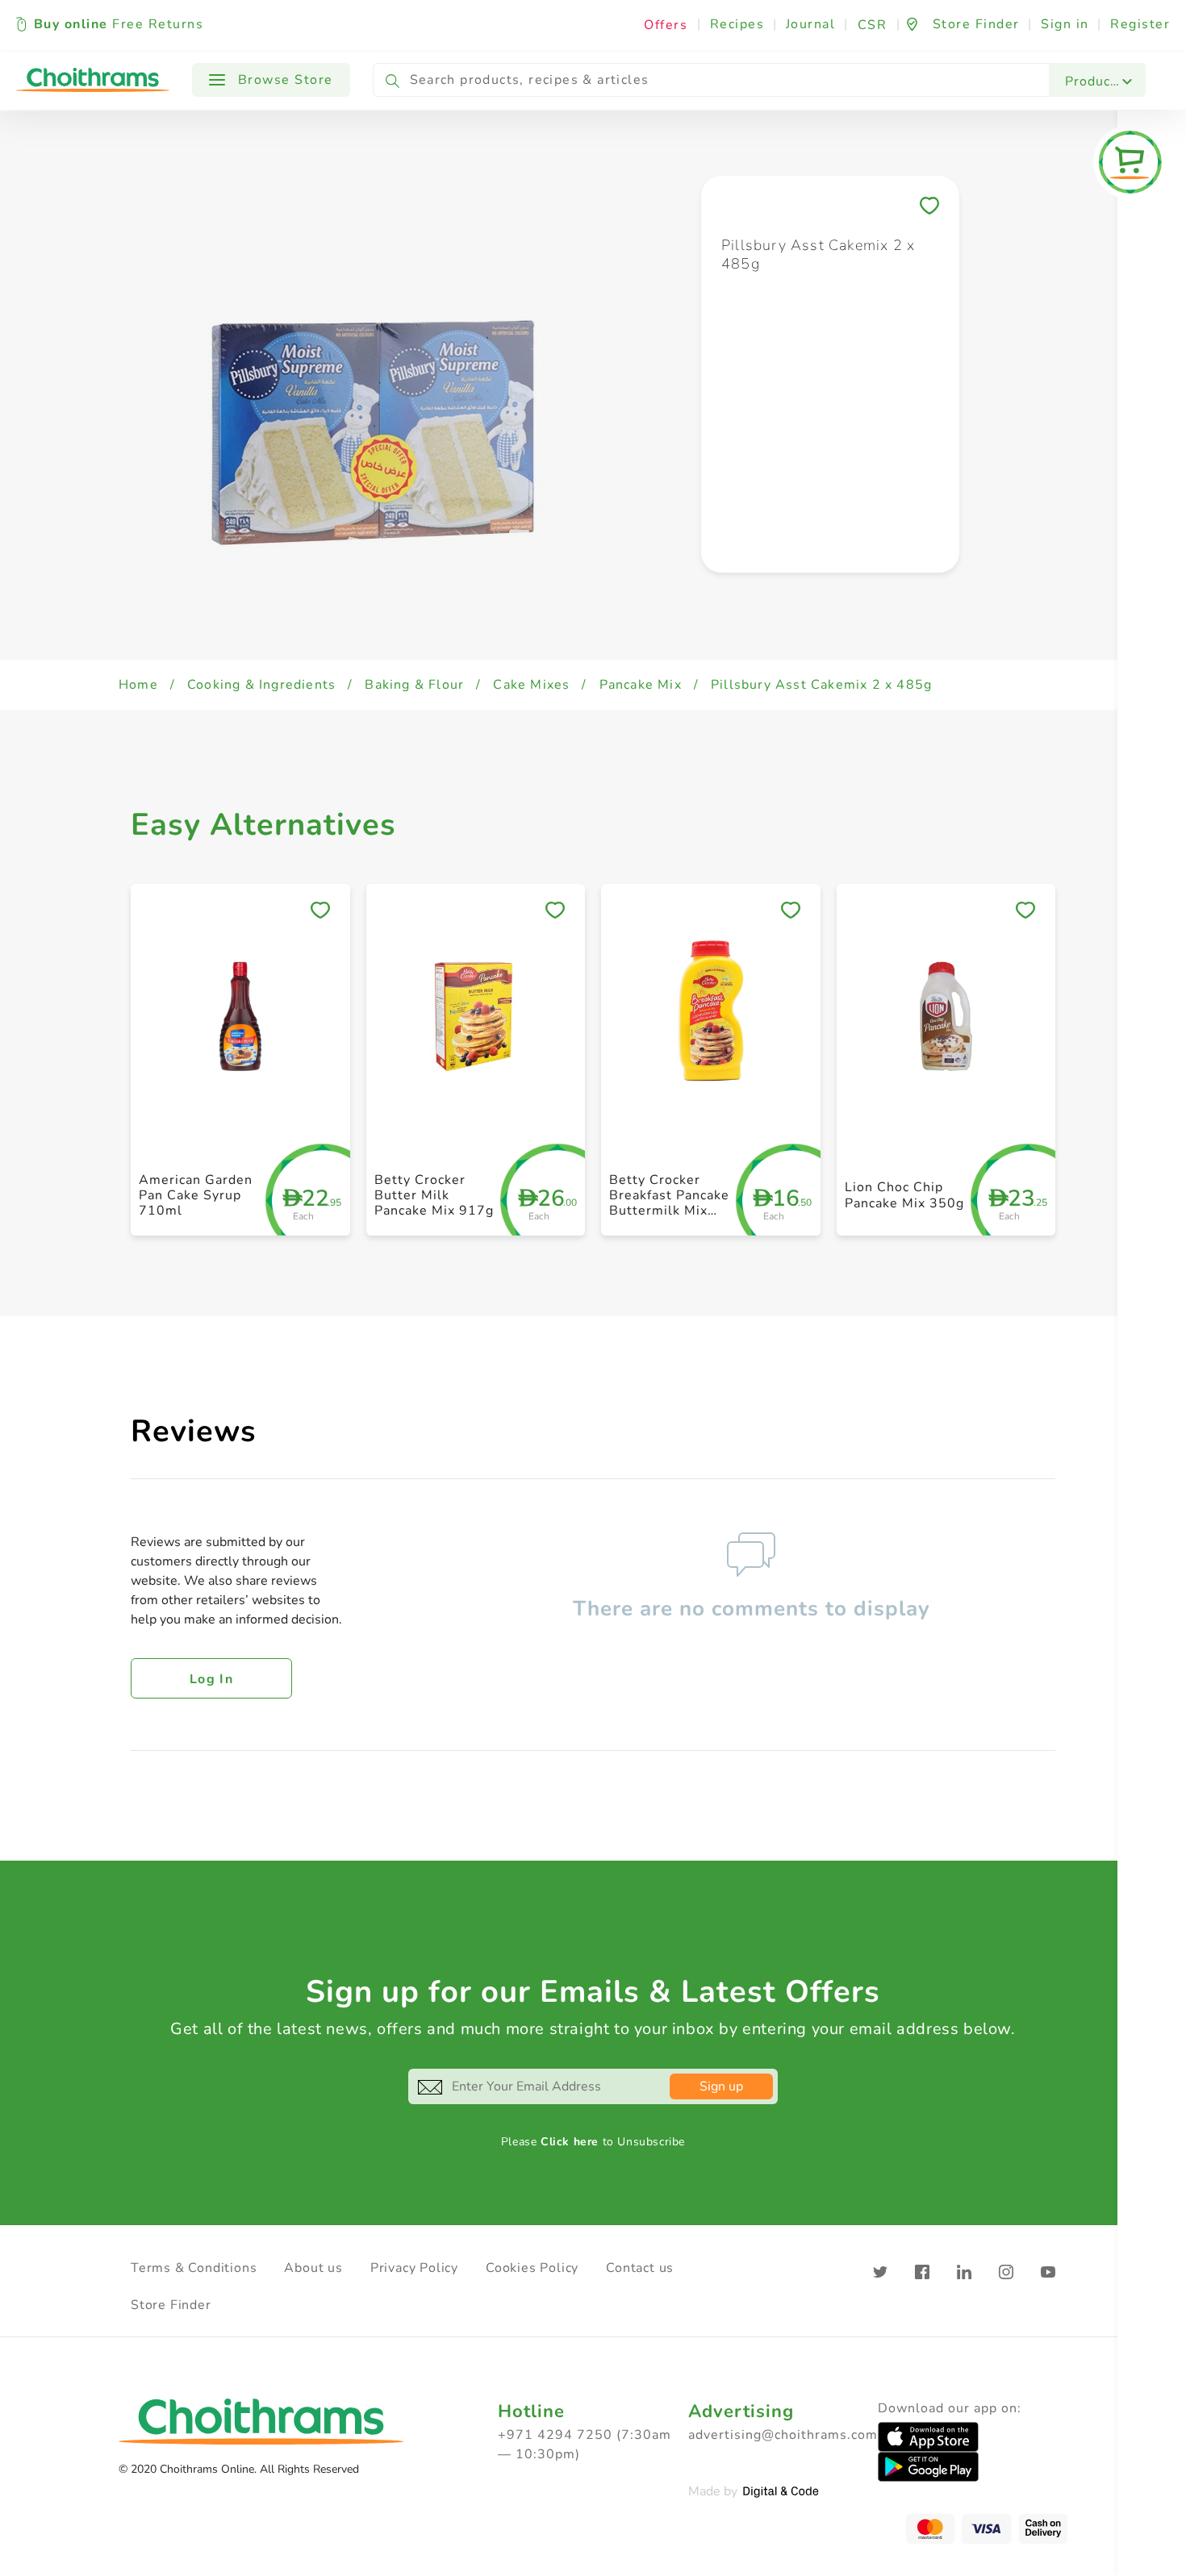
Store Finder (171, 2305)
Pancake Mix (641, 685)
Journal (811, 24)
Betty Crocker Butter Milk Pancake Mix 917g (434, 1195)
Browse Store (283, 80)
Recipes (737, 24)
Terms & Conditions (194, 2268)
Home (138, 685)
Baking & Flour (414, 685)
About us (313, 2268)
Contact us (640, 2268)
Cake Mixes (531, 685)
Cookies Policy (532, 2268)
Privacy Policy (414, 2268)
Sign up (721, 2086)
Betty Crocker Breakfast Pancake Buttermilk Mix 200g (669, 1203)
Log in (211, 1679)
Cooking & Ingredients (261, 685)
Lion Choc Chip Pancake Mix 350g (904, 1195)
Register (1140, 24)
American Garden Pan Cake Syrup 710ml (196, 1195)
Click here (570, 2142)
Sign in (1065, 24)
